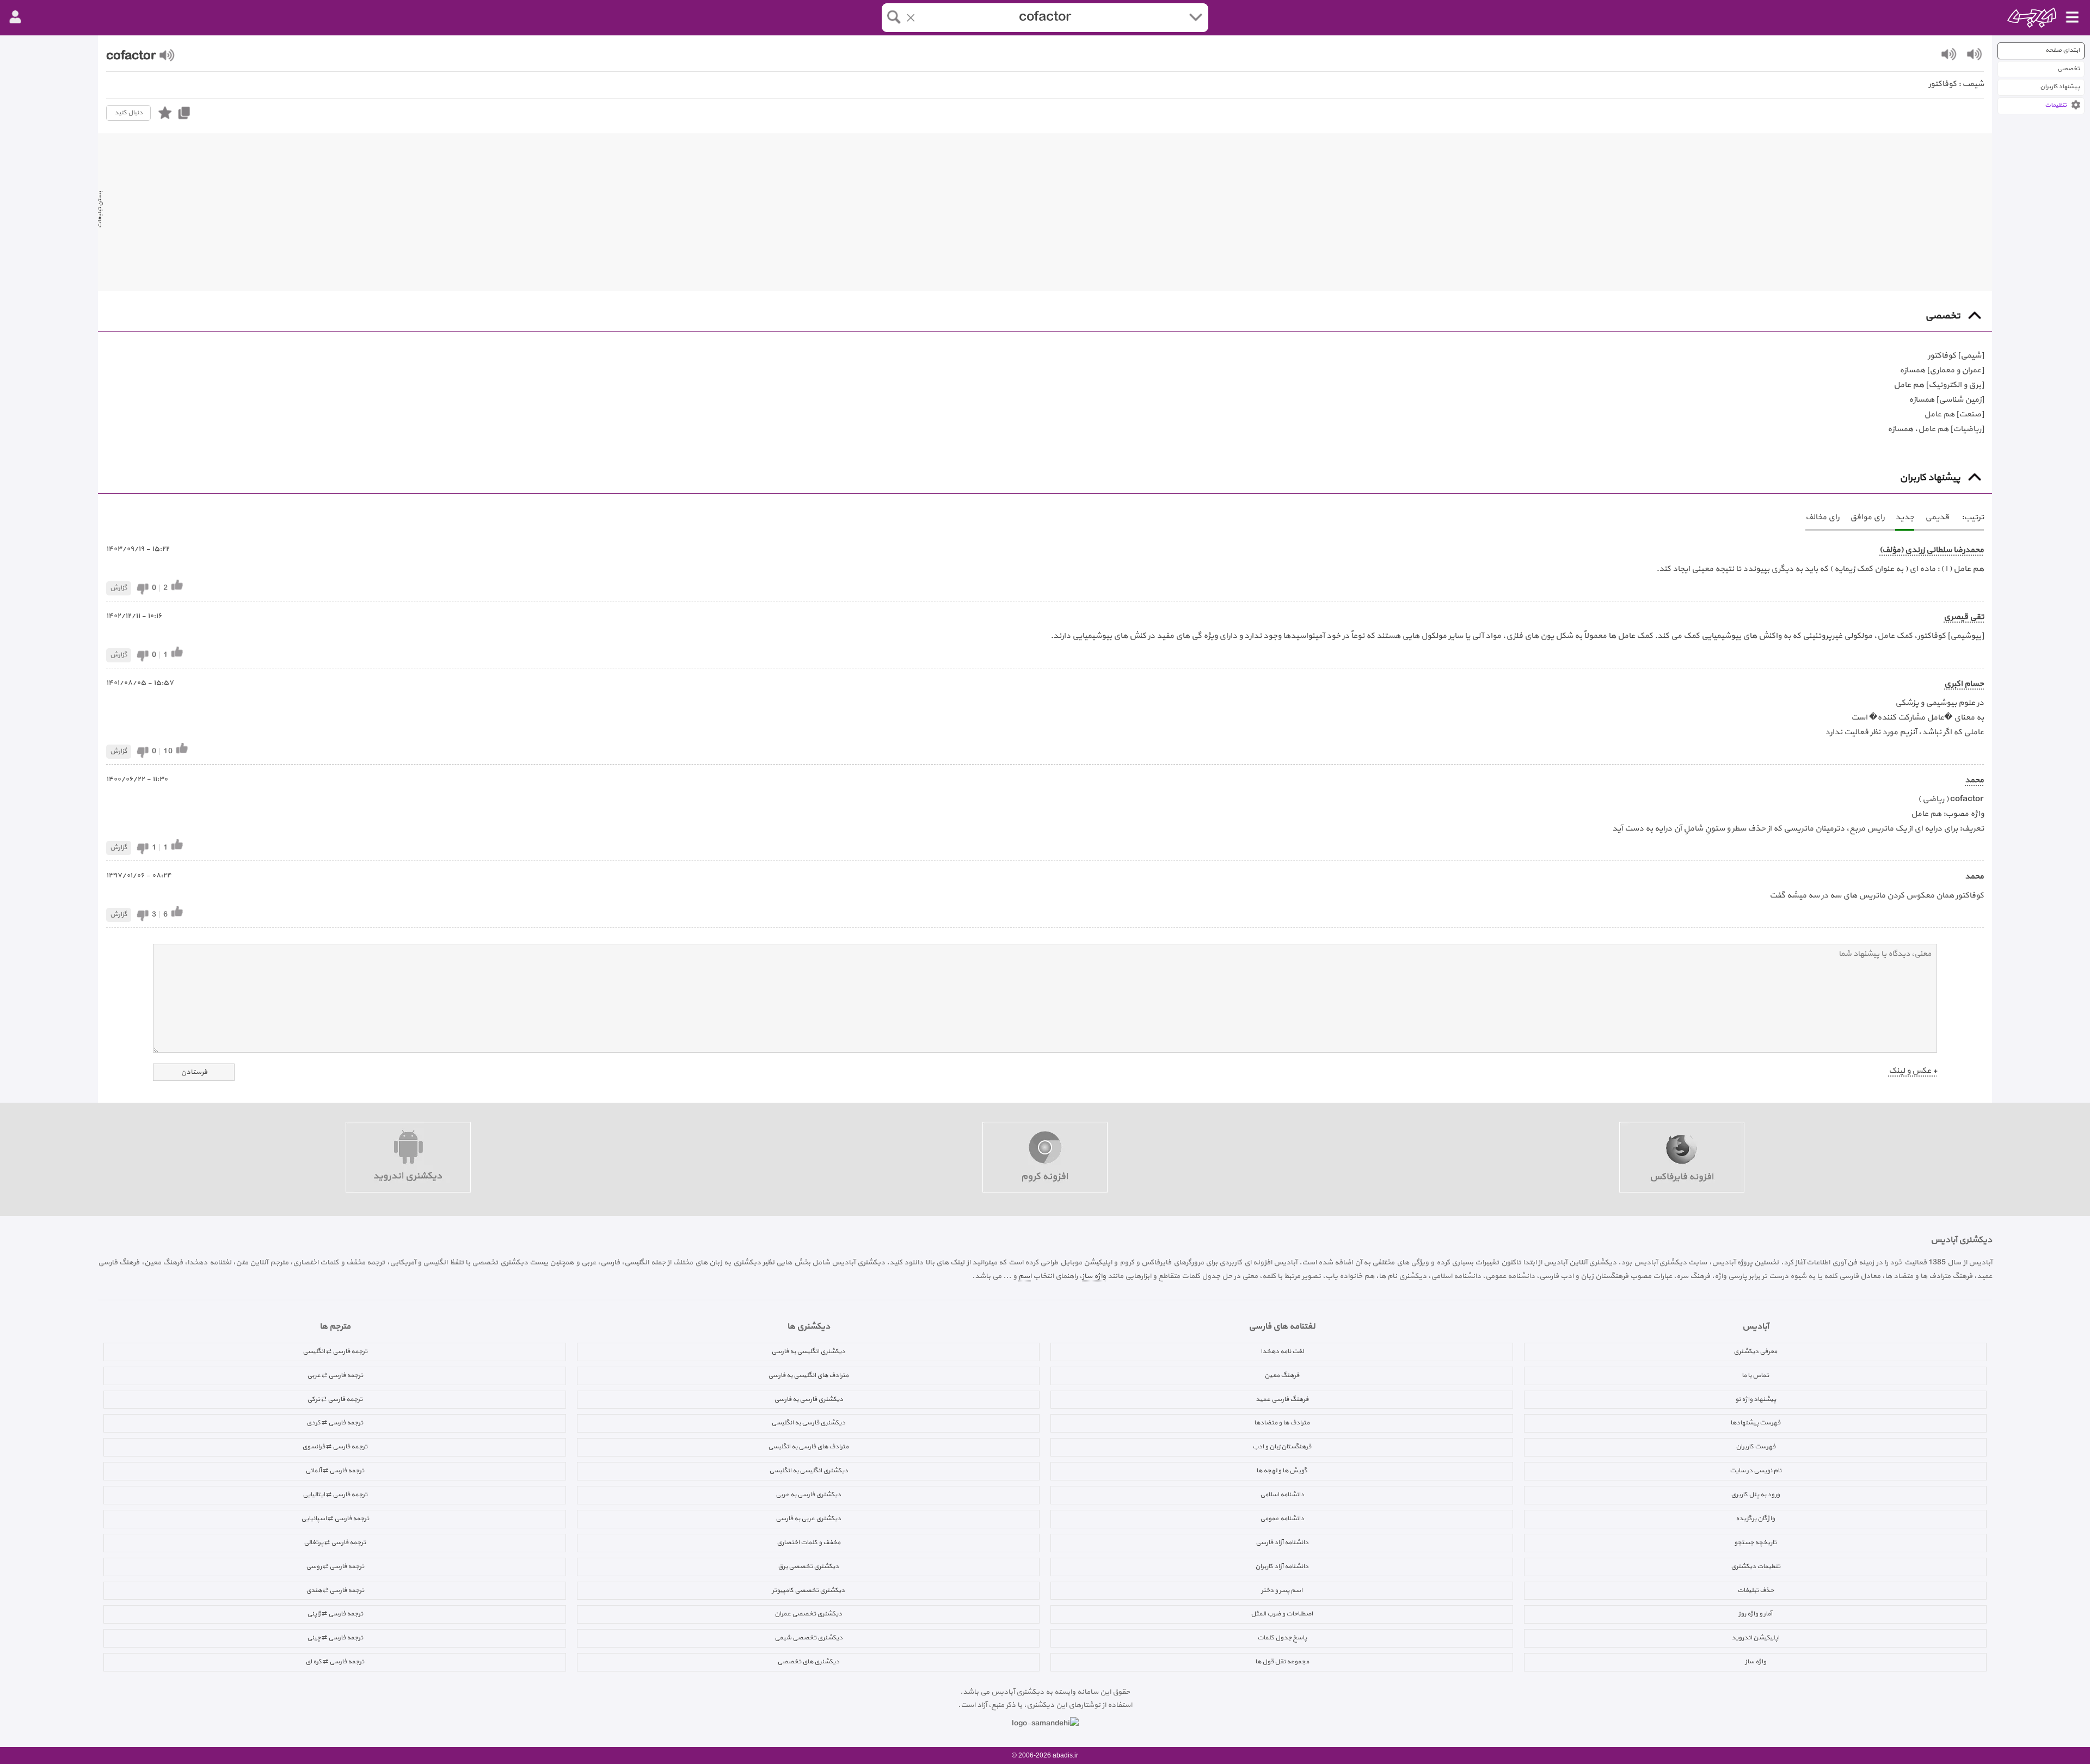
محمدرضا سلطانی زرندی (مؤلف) (1932, 550)
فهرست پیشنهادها (1755, 1423)
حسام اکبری (1964, 684)
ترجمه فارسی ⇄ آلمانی (335, 1471)
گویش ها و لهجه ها (1282, 1471)
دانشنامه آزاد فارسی (1282, 1542)
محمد (1974, 780)
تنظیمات (2056, 105)
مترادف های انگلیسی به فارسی (808, 1375)
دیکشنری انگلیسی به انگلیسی (809, 1471)
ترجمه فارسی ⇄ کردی (335, 1423)
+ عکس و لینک (1913, 1071)
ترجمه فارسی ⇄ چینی (335, 1638)
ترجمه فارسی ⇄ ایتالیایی (335, 1495)
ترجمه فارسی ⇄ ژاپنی (335, 1614)
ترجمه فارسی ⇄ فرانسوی (335, 1447)
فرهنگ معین (1282, 1375)
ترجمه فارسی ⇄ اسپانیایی (335, 1519)
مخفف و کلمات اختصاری (809, 1542)
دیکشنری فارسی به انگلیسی (808, 1423)
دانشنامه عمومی (1282, 1519)
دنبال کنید (128, 113)
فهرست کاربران (1756, 1447)
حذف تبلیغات (1756, 1590)
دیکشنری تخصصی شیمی (809, 1638)
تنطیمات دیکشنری (1756, 1566)
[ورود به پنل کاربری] (15, 17)
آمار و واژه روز (1755, 1614)
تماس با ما (1755, 1375)
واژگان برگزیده (1755, 1519)
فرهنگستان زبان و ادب (1282, 1447)
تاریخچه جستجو (1755, 1542)
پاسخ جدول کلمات (1282, 1638)
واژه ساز (1094, 1276)
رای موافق (1867, 517)
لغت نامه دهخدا (1282, 1351)
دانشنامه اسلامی (1282, 1495)
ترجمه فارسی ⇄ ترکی (335, 1399)
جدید (1905, 517)
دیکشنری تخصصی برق (808, 1566)
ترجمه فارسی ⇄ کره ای (335, 1662)
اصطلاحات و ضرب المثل (1282, 1614)
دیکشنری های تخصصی (808, 1662)
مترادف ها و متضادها (1282, 1423)
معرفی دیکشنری (1755, 1351)
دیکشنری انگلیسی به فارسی (808, 1351)
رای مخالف (1822, 517)
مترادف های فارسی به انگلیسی (808, 1447)
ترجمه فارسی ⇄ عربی (335, 1375)
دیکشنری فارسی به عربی (808, 1495)
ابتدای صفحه (2063, 50)
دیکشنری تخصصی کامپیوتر (808, 1590)
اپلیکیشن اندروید (1755, 1638)
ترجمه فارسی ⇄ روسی (335, 1566)
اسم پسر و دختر (1282, 1590)
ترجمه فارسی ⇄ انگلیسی (335, 1351)
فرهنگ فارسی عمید (1282, 1399)
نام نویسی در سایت (1756, 1471)
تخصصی (2069, 69)
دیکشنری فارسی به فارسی (809, 1399)
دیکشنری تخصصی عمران (808, 1614)
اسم (1025, 1276)
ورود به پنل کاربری (1755, 1495)
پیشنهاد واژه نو (1756, 1399)
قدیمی (1937, 517)
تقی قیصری (1964, 617)
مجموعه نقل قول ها (1282, 1662)
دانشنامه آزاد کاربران (1282, 1566)
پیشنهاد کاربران (2060, 87)
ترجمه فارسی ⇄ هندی (335, 1590)
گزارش (119, 588)
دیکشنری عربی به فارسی (808, 1519)
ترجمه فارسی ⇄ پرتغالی (335, 1542)
